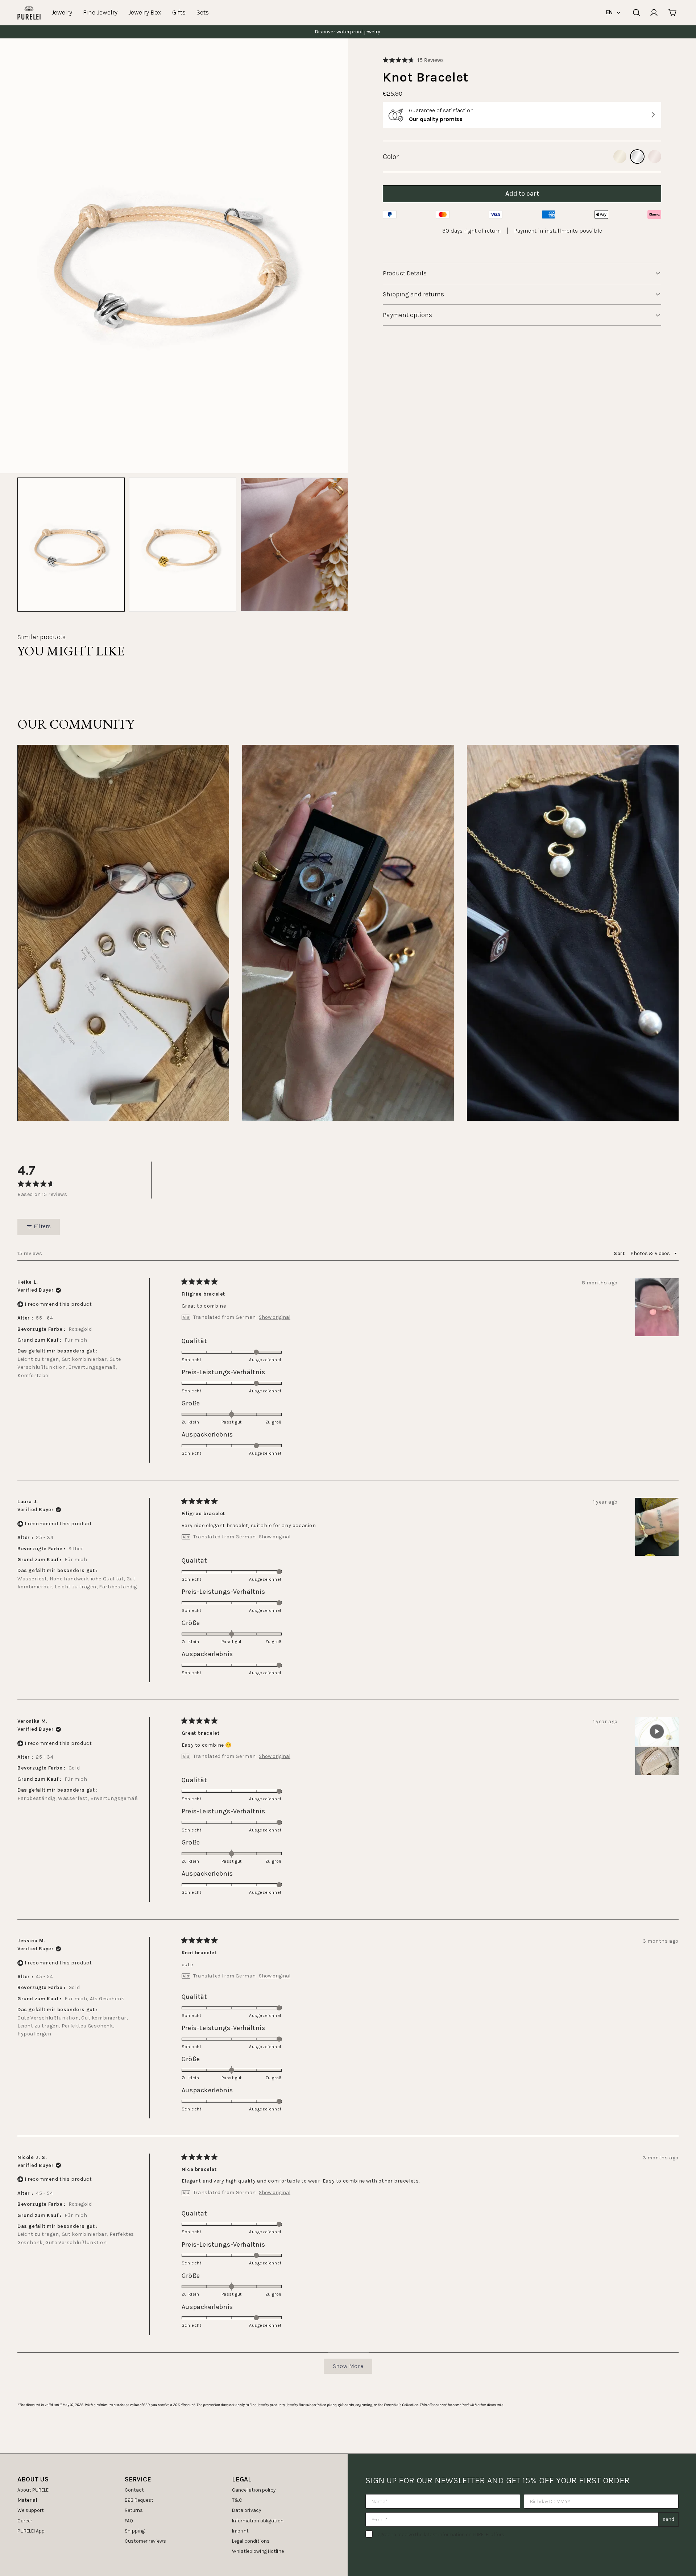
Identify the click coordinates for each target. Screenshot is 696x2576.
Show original (275, 1317)
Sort (620, 1253)
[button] (413, 60)
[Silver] (637, 157)
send (668, 2519)
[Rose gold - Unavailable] (655, 157)
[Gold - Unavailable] (620, 157)
